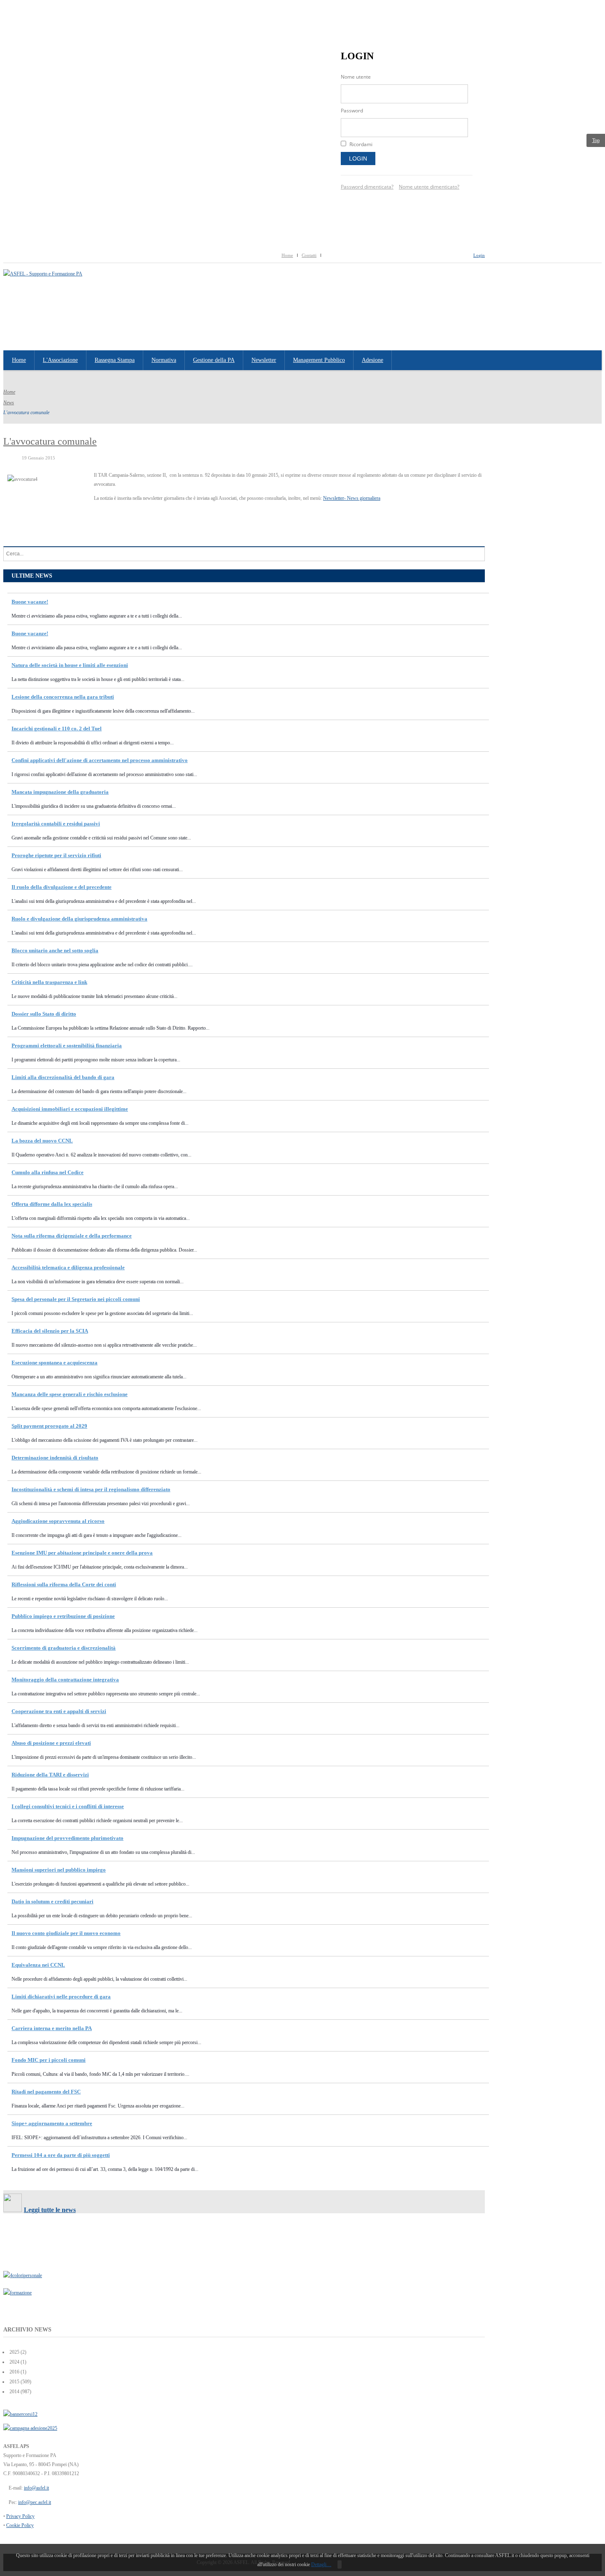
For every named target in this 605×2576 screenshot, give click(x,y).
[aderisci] (30, 2428)
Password (352, 111)
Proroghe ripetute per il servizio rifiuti (56, 855)
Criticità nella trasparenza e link (49, 982)
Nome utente (356, 77)
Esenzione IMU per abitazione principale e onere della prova (82, 1553)
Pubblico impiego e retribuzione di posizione (63, 1616)
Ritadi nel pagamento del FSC (46, 2092)
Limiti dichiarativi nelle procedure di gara (61, 1997)
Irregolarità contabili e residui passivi (56, 824)
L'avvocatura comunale (50, 441)
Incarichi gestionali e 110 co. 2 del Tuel (57, 729)
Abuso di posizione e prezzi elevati (51, 1743)
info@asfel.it (36, 2488)
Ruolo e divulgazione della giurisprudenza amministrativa (79, 919)
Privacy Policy (20, 2516)
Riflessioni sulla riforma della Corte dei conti (64, 1584)
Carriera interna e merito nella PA (52, 2028)
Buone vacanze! (30, 602)
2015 (14, 2382)
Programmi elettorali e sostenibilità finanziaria (67, 1046)
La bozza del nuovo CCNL (42, 1141)
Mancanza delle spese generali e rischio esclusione (70, 1394)
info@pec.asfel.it (35, 2502)
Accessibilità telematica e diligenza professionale (68, 1267)
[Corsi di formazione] (20, 2414)
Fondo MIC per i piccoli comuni (49, 2060)
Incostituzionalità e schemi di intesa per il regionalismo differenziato (91, 1489)
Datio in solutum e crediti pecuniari (52, 1901)
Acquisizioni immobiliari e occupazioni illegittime (70, 1109)
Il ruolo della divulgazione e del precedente (62, 887)
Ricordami (361, 144)
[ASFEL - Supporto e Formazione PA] (43, 274)
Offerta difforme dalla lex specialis (52, 1204)
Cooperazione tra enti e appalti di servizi (59, 1711)
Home (287, 255)
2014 (14, 2392)
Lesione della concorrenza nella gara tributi (63, 697)
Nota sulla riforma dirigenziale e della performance (72, 1236)
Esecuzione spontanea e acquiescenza (55, 1363)
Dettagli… (321, 2564)
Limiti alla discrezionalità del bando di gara (63, 1077)
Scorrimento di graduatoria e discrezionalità (64, 1648)
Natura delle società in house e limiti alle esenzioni (70, 665)
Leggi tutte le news (50, 2210)
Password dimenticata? (367, 187)
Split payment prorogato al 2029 (49, 1426)
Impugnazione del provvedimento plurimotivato (67, 1838)
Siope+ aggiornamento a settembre (52, 2123)
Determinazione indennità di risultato (55, 1458)
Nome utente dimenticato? (429, 187)
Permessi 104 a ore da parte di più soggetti (61, 2155)
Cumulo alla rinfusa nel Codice (48, 1172)
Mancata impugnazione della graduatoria (60, 792)
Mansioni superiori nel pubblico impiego (59, 1870)
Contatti (309, 255)
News (9, 403)
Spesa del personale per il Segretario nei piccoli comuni (76, 1299)
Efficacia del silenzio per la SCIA (50, 1331)
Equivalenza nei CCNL (38, 1965)
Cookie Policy (20, 2525)
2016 (14, 2372)
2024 (14, 2362)
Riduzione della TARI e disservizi (50, 1775)
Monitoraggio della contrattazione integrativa (65, 1680)
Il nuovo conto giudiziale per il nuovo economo (66, 1933)
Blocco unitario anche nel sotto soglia (55, 950)
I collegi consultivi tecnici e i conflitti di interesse (68, 1806)
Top (596, 140)
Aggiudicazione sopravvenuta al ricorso (58, 1521)
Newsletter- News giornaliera (352, 498)
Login (358, 159)
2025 (14, 2352)
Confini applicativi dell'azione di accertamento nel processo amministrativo (100, 760)
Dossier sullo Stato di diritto (44, 1014)
